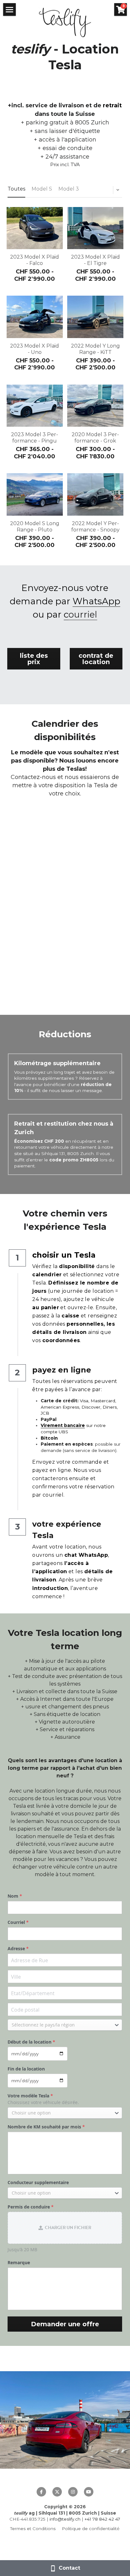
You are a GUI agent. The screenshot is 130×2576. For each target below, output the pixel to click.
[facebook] (41, 2492)
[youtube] (89, 2492)
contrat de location (96, 659)
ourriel (83, 614)
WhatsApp (96, 601)
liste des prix (34, 659)
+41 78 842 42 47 (102, 2519)
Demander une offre (65, 2324)
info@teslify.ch (65, 2519)
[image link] (65, 22)
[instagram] (73, 2492)
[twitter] (57, 2492)
